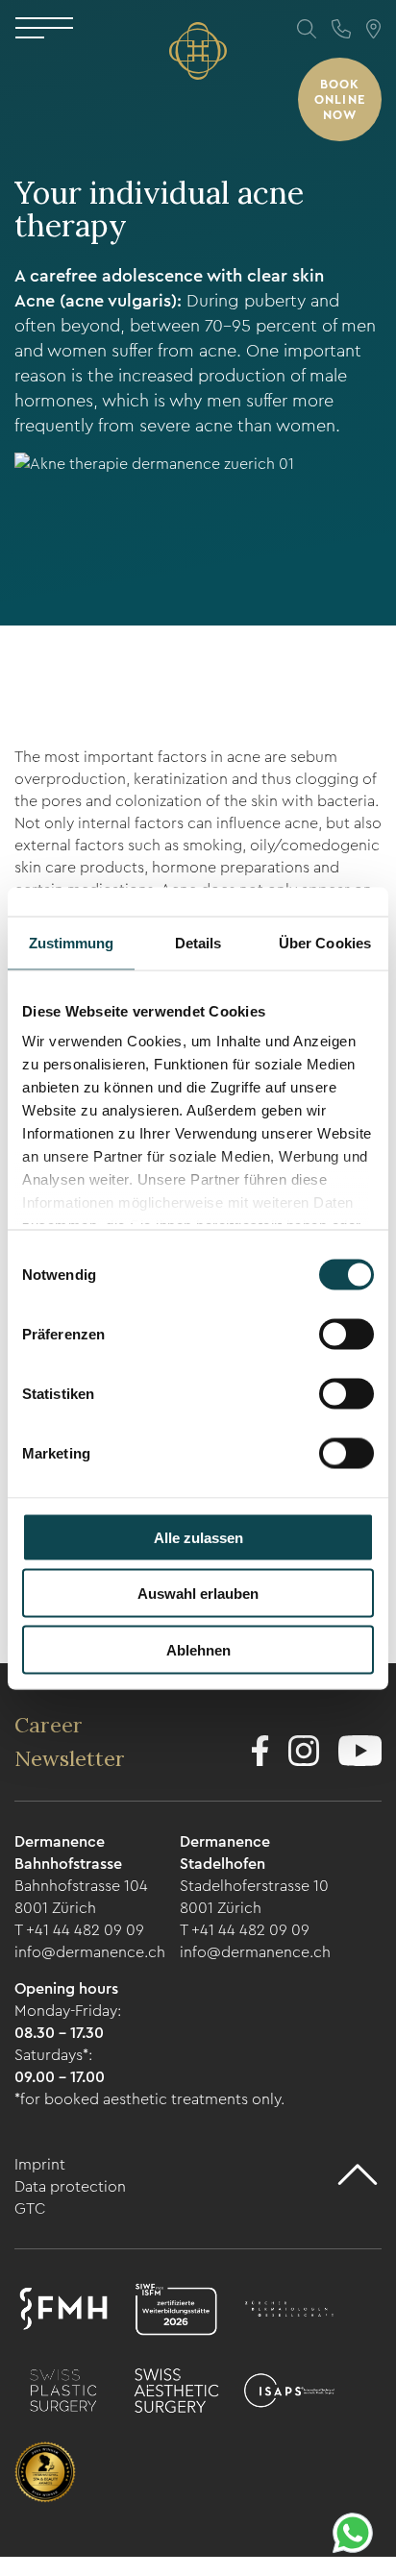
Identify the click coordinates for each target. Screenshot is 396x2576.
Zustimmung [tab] (72, 942)
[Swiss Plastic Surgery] (63, 2393)
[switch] (346, 1334)
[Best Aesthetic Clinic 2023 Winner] (45, 2475)
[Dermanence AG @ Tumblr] (360, 1754)
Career (49, 1725)
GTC (30, 2208)
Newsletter (70, 1758)
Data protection (70, 2186)
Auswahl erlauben (198, 1594)
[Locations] (373, 29)
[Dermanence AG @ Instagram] (304, 1754)
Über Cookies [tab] (325, 942)
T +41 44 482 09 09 (79, 1930)
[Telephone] (341, 29)
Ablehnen (198, 1649)
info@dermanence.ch (90, 1952)
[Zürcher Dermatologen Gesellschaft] (289, 2312)
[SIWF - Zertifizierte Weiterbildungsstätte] (176, 2312)
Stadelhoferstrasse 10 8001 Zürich (254, 1897)
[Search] (307, 29)
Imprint (40, 2164)
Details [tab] (198, 942)
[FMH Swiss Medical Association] (63, 2312)
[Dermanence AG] (198, 51)
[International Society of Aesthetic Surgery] (289, 2393)
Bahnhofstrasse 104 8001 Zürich (81, 1897)
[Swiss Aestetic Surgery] (176, 2393)
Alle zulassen (198, 1537)
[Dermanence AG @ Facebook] (260, 1754)
